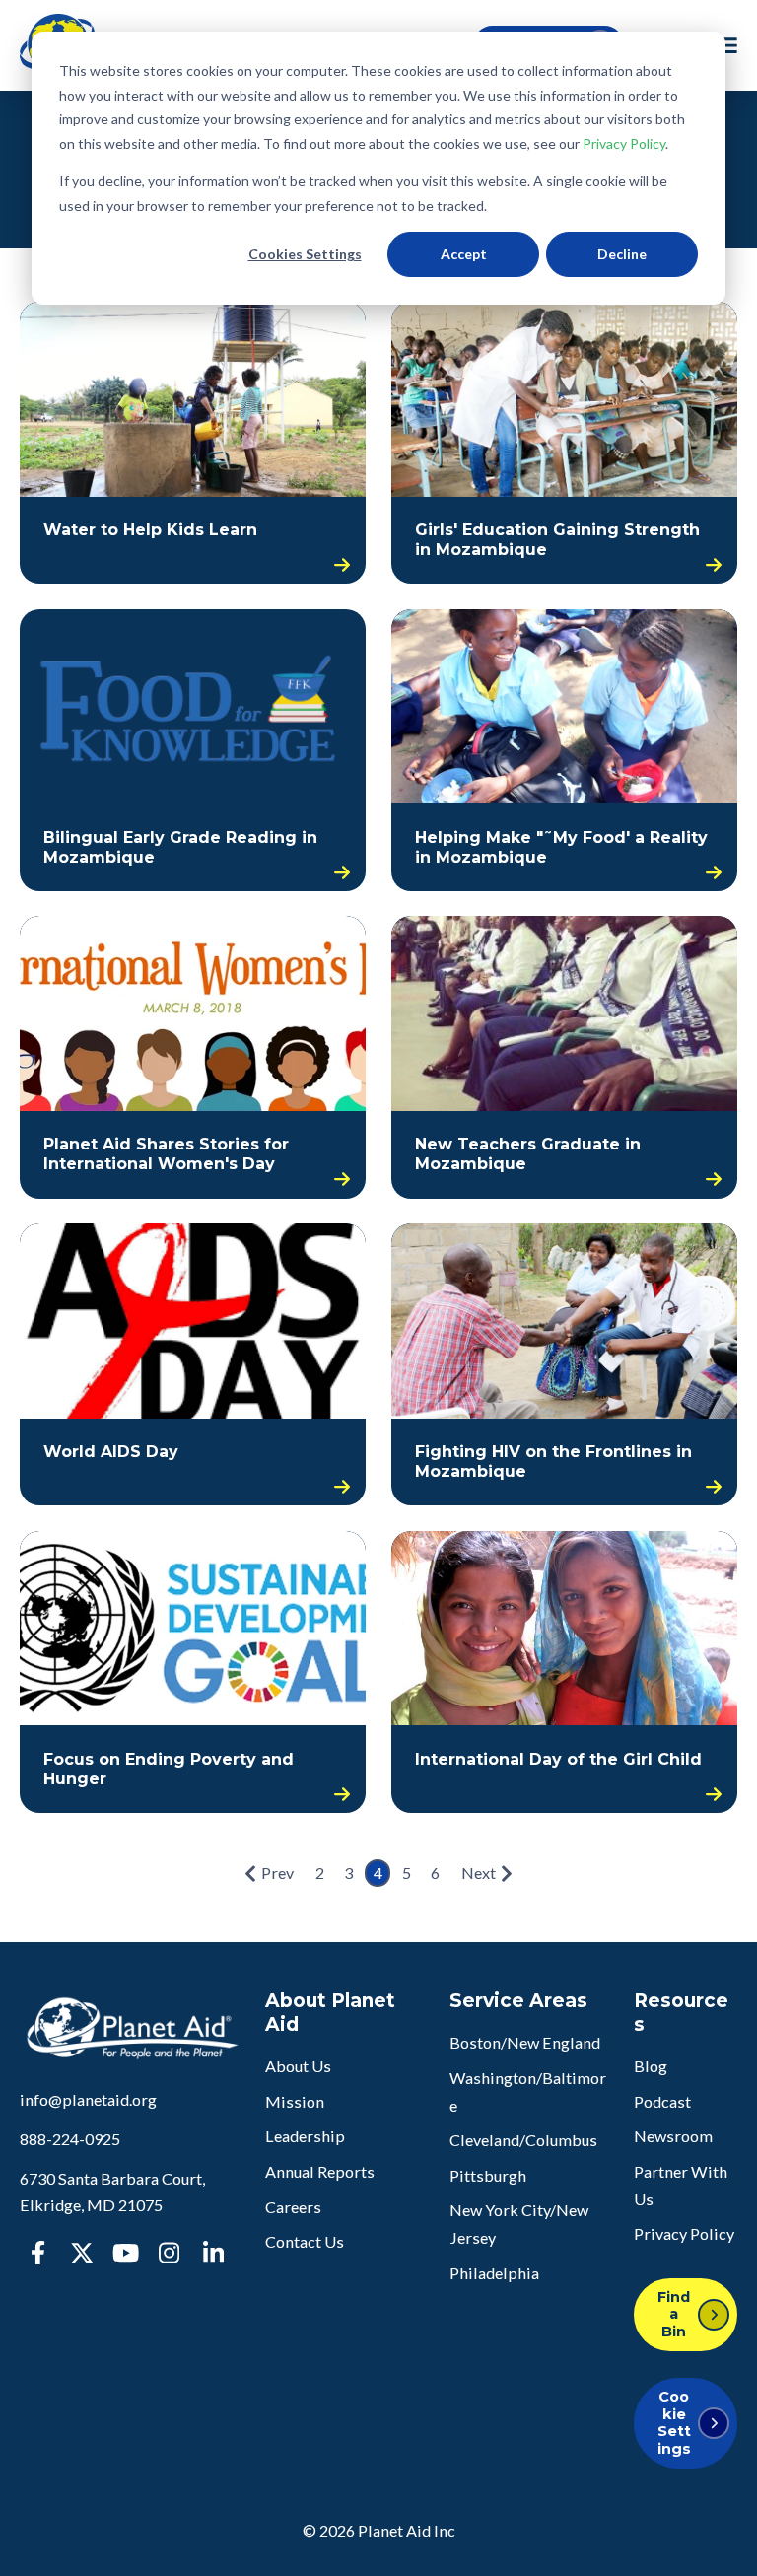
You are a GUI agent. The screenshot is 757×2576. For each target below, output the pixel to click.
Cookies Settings (305, 254)
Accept (464, 254)
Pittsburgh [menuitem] (488, 2175)
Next (479, 1873)
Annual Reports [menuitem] (320, 2171)
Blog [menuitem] (651, 2066)
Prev (277, 1873)
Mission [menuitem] (295, 2101)
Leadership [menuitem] (305, 2136)
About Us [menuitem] (298, 2066)
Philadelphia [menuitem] (494, 2273)
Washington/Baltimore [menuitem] (528, 2091)
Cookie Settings (674, 2422)
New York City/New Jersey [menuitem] (519, 2224)
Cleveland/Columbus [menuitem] (523, 2140)
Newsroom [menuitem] (673, 2136)
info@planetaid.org (88, 2099)
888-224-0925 (70, 2139)
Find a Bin (674, 2314)
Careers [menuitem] (293, 2207)
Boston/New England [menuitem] (525, 2042)
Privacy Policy (624, 143)
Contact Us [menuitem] (305, 2241)
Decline (622, 254)
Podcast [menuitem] (662, 2101)
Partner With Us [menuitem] (681, 2185)
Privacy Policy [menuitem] (684, 2233)
